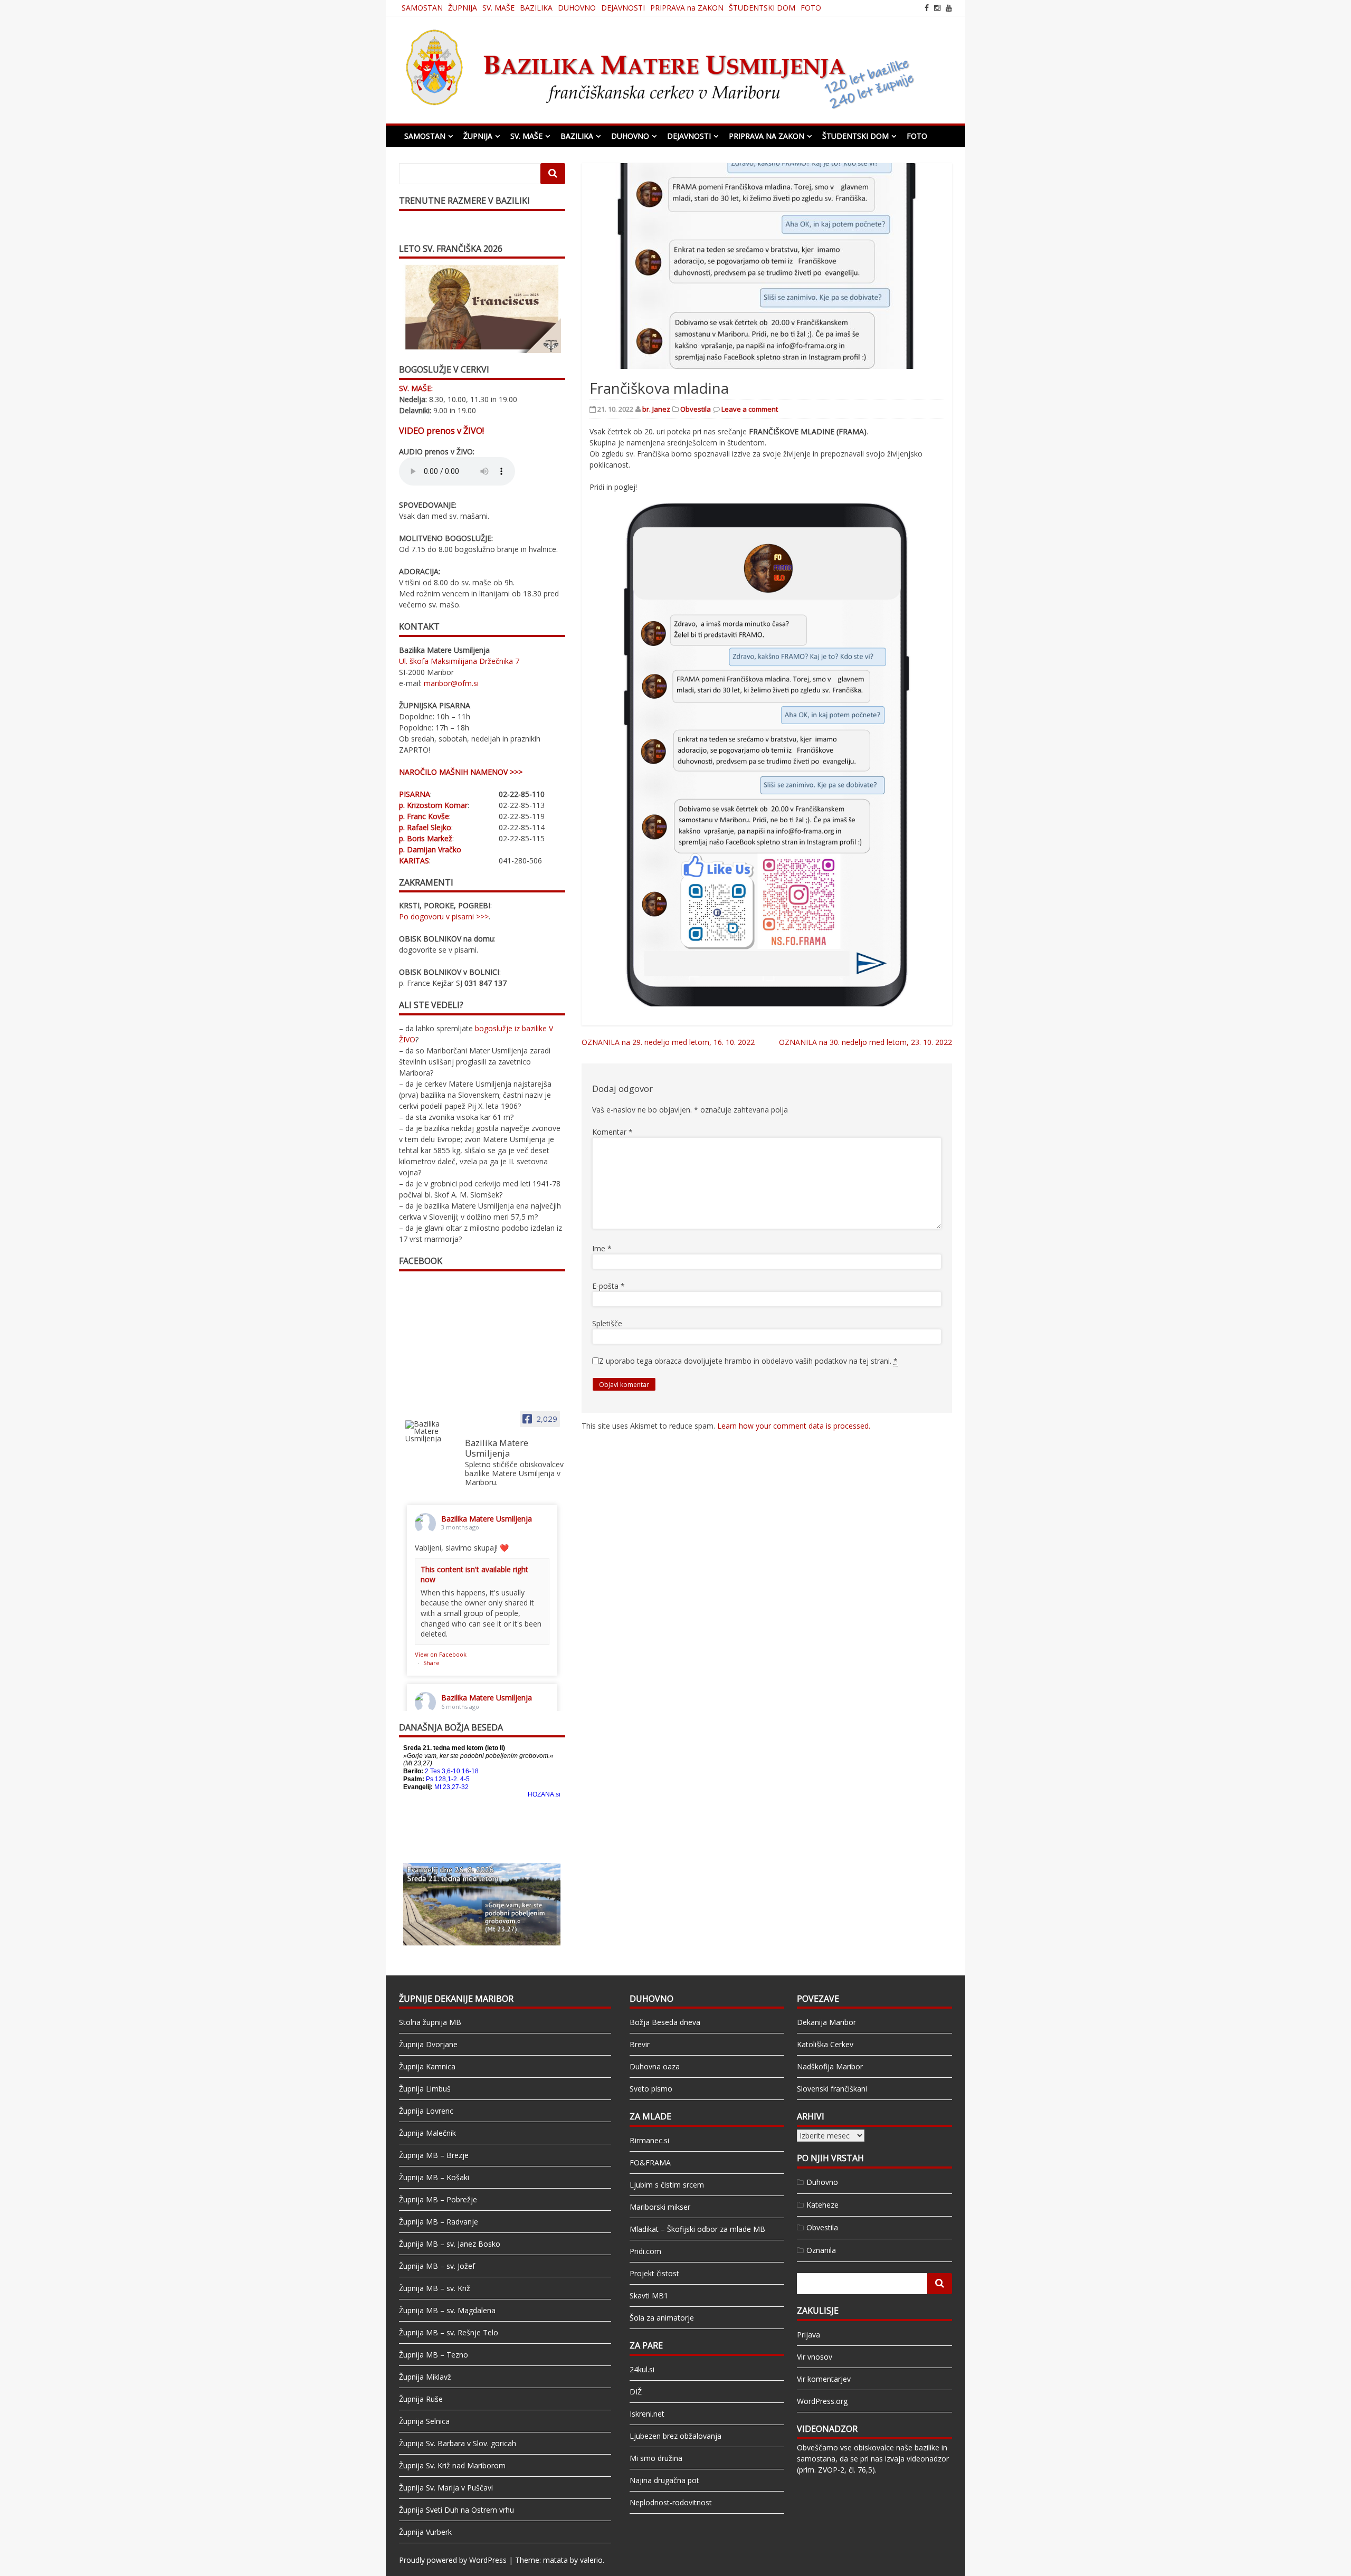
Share (431, 1663)
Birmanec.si (649, 2140)
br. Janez (656, 409)
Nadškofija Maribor (830, 2066)
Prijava (808, 2335)
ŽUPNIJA (463, 8)
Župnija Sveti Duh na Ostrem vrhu (456, 2510)
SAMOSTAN (422, 8)
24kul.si (642, 2369)
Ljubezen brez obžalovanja (675, 2436)
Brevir (640, 2044)
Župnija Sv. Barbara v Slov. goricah (458, 2443)
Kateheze (822, 2205)
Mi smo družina (656, 2458)
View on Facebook (441, 1654)
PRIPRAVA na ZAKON (687, 8)
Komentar (612, 1132)
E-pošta (608, 1286)
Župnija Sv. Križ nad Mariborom (452, 2465)
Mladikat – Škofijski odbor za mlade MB (697, 2229)
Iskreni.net (647, 2414)
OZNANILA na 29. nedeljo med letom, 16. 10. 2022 (668, 1042)
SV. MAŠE (498, 8)
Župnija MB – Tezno (434, 2355)
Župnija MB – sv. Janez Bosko (450, 2244)
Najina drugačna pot (664, 2480)
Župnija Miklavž (425, 2377)
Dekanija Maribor (826, 2022)
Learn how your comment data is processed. (794, 1426)
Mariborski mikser (660, 2207)
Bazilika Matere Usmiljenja (487, 1519)
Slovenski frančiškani (832, 2089)
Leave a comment (750, 409)
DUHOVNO (577, 8)
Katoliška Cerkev (825, 2044)
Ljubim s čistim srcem (667, 2185)
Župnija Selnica (424, 2421)
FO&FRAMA (650, 2162)
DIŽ (636, 2392)
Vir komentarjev (824, 2379)
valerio (591, 2560)
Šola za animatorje (662, 2318)
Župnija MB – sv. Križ (435, 2288)
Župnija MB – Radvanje (439, 2222)
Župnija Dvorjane (428, 2044)
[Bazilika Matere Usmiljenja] (431, 1431)
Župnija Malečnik (427, 2133)
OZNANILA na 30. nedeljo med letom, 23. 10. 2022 (865, 1042)
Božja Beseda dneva (665, 2022)
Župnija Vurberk (425, 2532)
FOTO (811, 8)
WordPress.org (822, 2401)
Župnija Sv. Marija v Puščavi (446, 2488)
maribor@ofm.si (451, 683)
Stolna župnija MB (430, 2022)
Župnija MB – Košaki (434, 2177)
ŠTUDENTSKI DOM (762, 8)
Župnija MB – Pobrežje (438, 2199)
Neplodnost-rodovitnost (671, 2502)
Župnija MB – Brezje (434, 2155)
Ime (602, 1248)
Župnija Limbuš (425, 2089)
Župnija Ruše (421, 2399)
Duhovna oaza (655, 2066)
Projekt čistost (654, 2273)
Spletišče (607, 1323)
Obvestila (696, 409)
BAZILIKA (536, 8)
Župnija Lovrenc (426, 2111)
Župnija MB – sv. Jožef (437, 2266)
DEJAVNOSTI (623, 8)
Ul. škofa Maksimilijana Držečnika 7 (459, 661)
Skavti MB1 (649, 2295)
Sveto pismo (651, 2089)
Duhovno (822, 2182)
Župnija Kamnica (427, 2066)
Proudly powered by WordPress (453, 2560)
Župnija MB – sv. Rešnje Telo (449, 2332)
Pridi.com (645, 2251)
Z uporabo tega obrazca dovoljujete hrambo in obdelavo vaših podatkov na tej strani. (748, 1361)
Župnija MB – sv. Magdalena (447, 2310)
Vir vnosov (815, 2357)
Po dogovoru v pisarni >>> (444, 916)
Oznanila (821, 2250)
